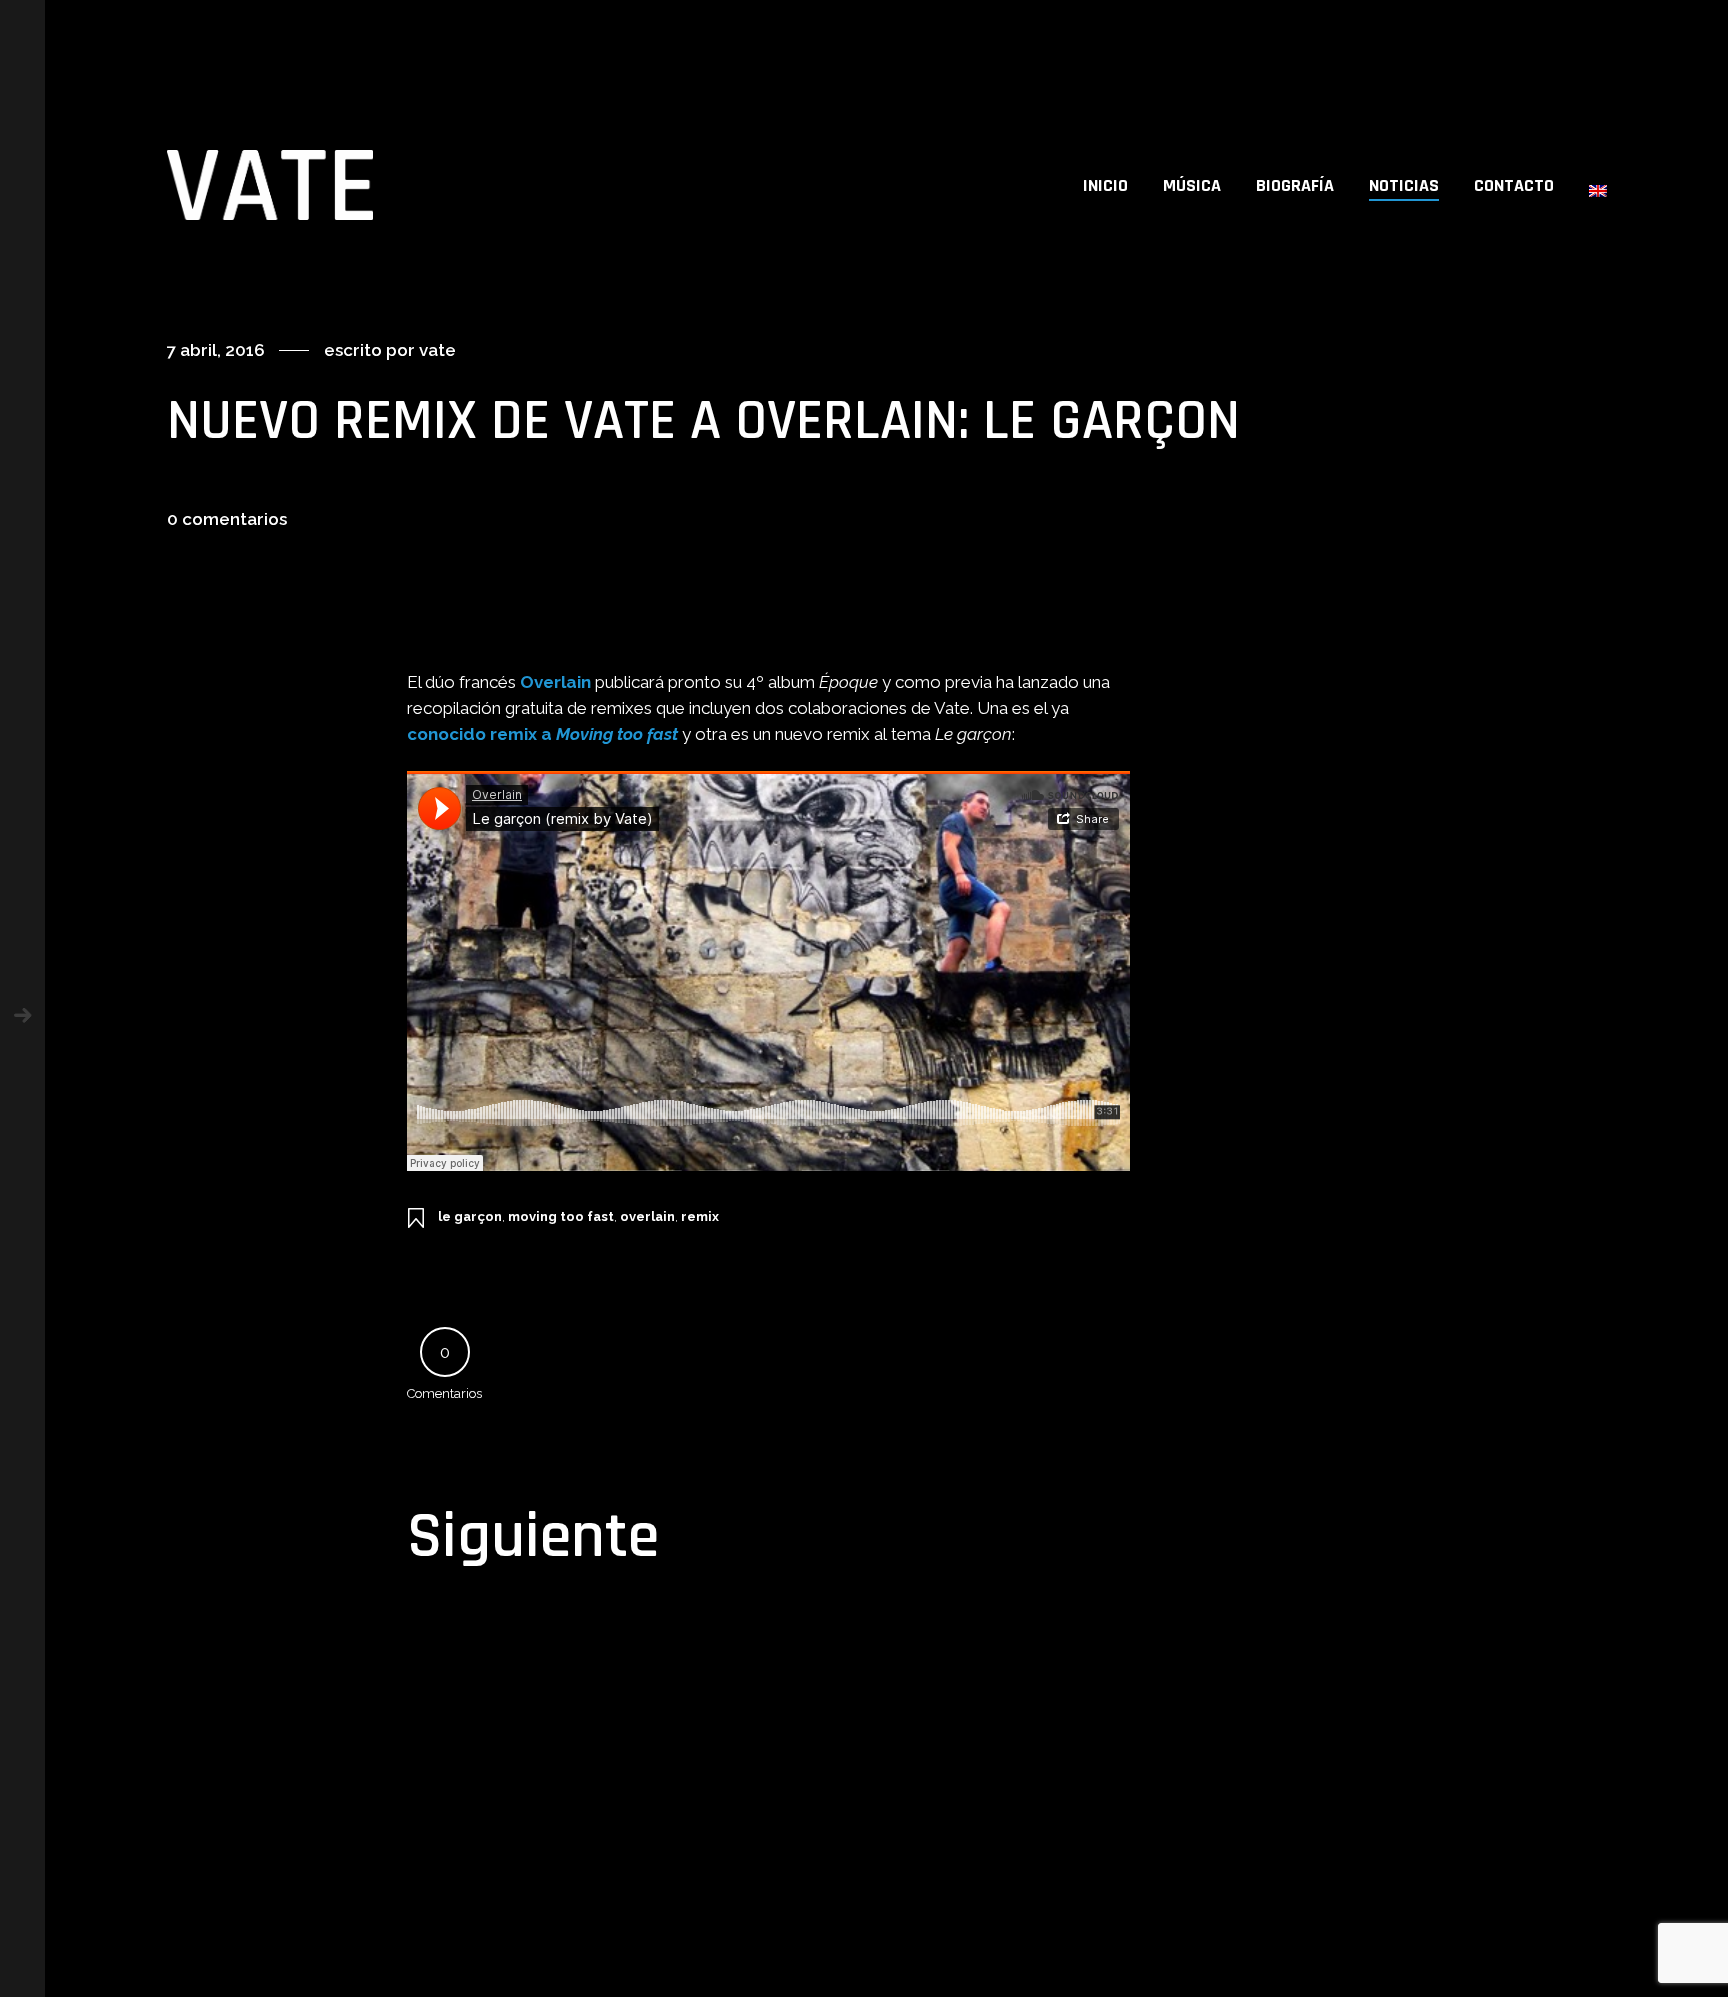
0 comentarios (227, 519)
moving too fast (561, 1216)
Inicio (1105, 185)
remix (700, 1216)
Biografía (1295, 185)
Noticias (1404, 185)
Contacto (1514, 185)
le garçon (470, 1216)
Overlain (555, 682)
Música (1192, 185)
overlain (647, 1216)
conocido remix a (542, 734)
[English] (1598, 185)
